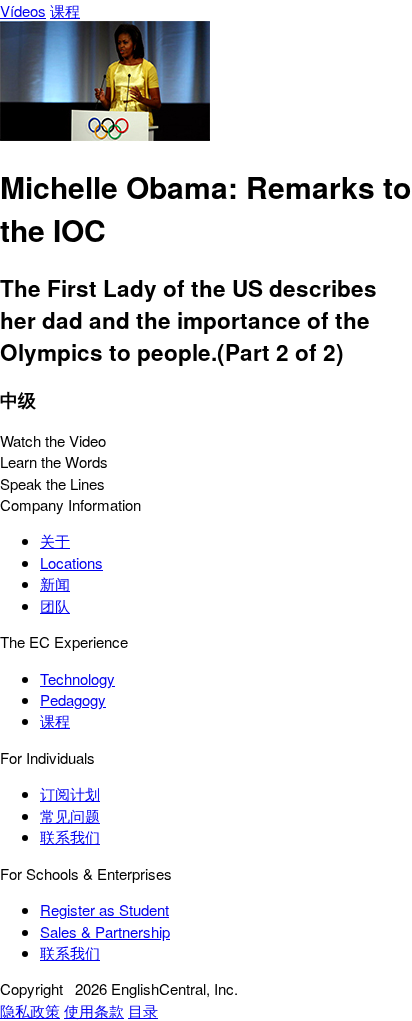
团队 (55, 605)
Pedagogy (73, 699)
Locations (71, 562)
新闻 (55, 583)
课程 (65, 10)
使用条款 (94, 1010)
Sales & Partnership (105, 931)
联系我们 (70, 836)
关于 (55, 540)
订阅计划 (70, 793)
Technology (77, 678)
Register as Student (104, 909)
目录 (143, 1010)
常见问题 (70, 815)
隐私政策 (30, 1010)
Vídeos (23, 10)
